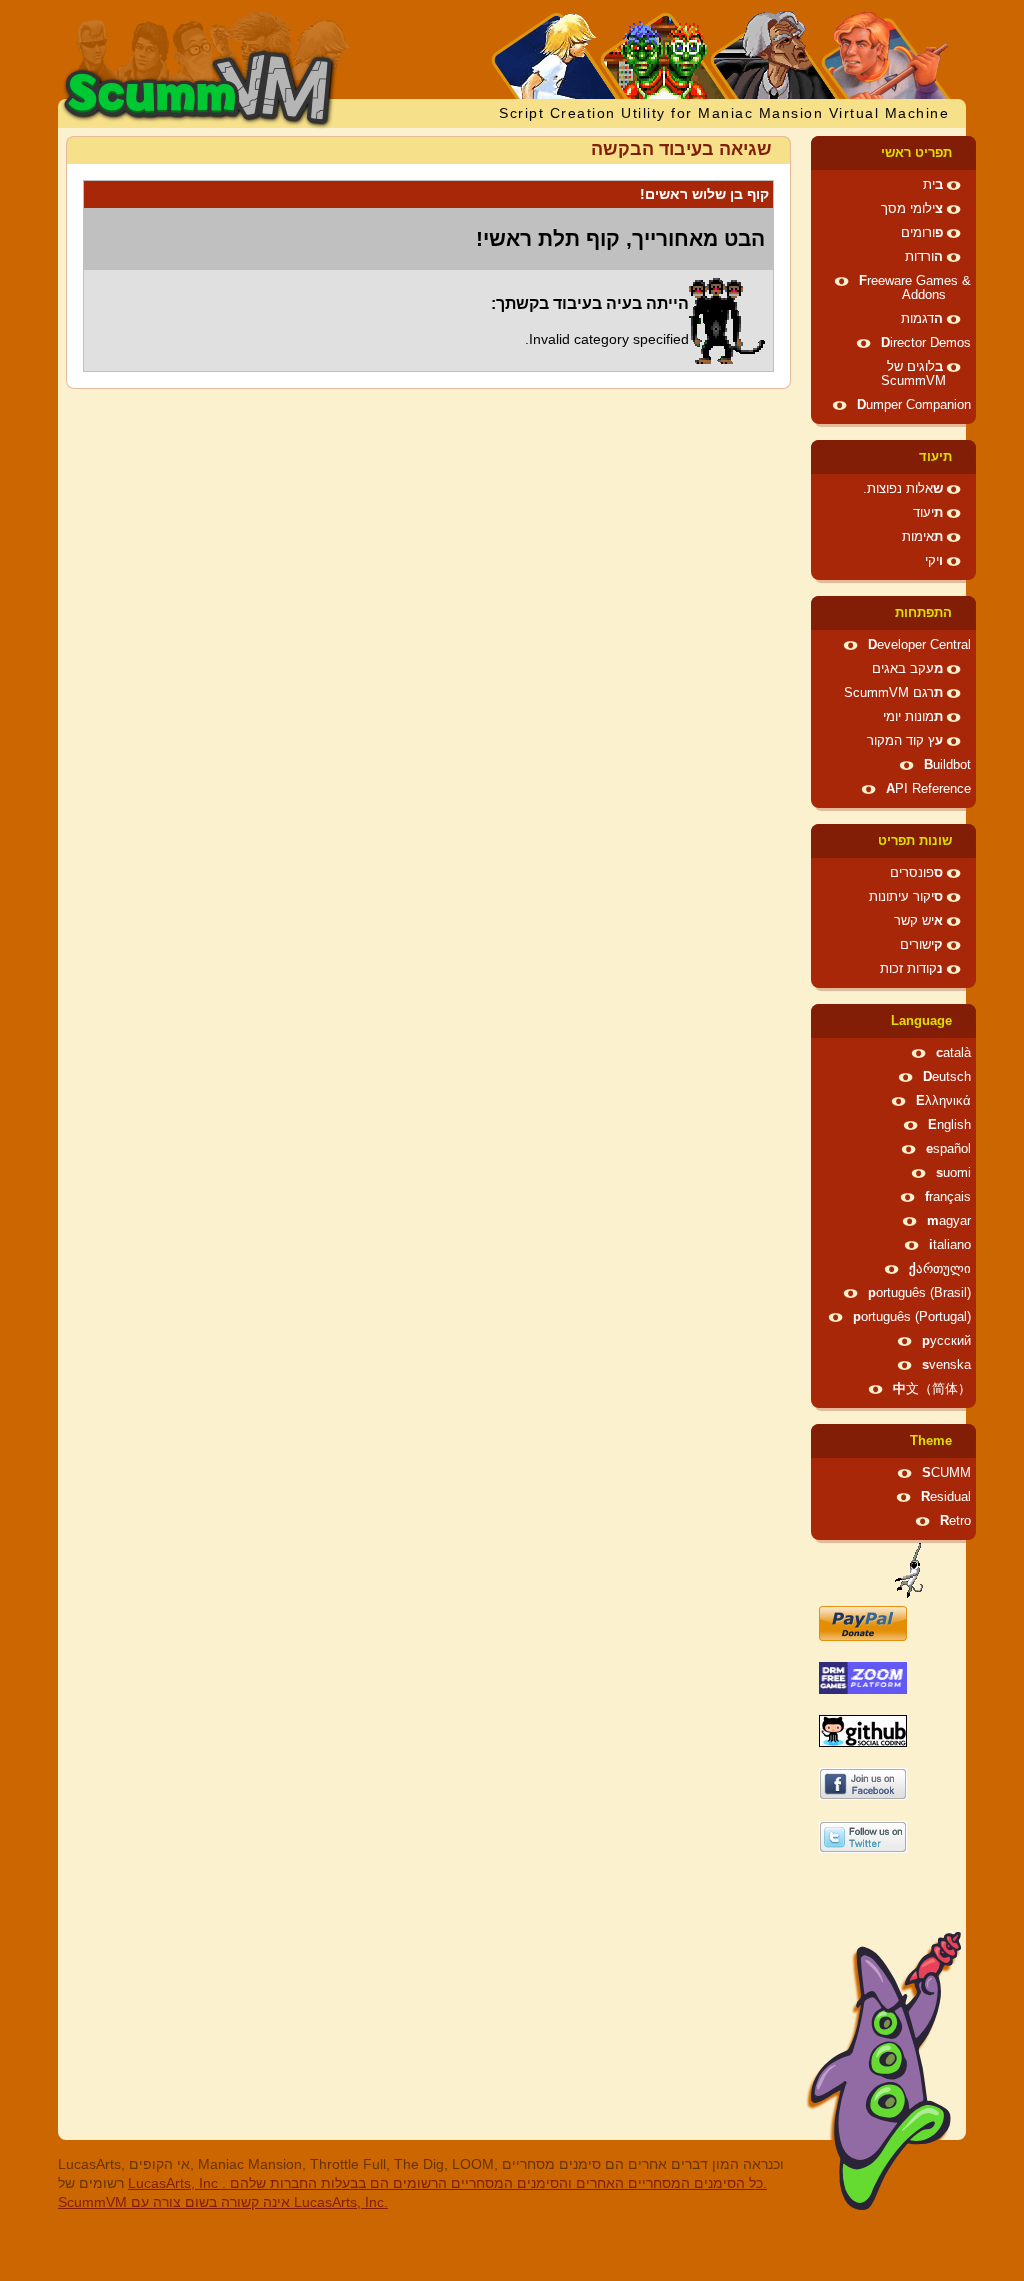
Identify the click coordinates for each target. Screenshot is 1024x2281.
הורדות (924, 257)
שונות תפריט (915, 841)
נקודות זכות (911, 969)
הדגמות (922, 319)
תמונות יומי (913, 717)
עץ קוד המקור (905, 741)
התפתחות (923, 613)
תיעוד (935, 457)
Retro (955, 1521)
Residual (946, 1497)
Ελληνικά (943, 1101)
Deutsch (947, 1077)
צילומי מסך (912, 209)
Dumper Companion (914, 405)
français (948, 1197)
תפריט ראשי (916, 153)
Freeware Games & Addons (915, 288)
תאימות (922, 537)
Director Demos (926, 343)
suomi (953, 1173)
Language (921, 1021)
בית (933, 185)
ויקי (934, 561)
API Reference (928, 789)
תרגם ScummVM (893, 693)
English (949, 1125)
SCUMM (946, 1473)
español (948, 1149)
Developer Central (919, 645)
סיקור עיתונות (906, 897)
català (953, 1053)
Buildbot (947, 765)
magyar (949, 1221)
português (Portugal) (912, 1317)
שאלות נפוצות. (903, 489)
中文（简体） (932, 1389)
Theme (931, 1441)
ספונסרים (916, 873)
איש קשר (918, 921)
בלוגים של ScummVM (913, 374)
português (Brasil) (919, 1293)
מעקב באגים (907, 669)
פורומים (922, 233)
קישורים (921, 945)
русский (946, 1341)
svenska (946, 1365)
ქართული (940, 1269)
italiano (950, 1245)
